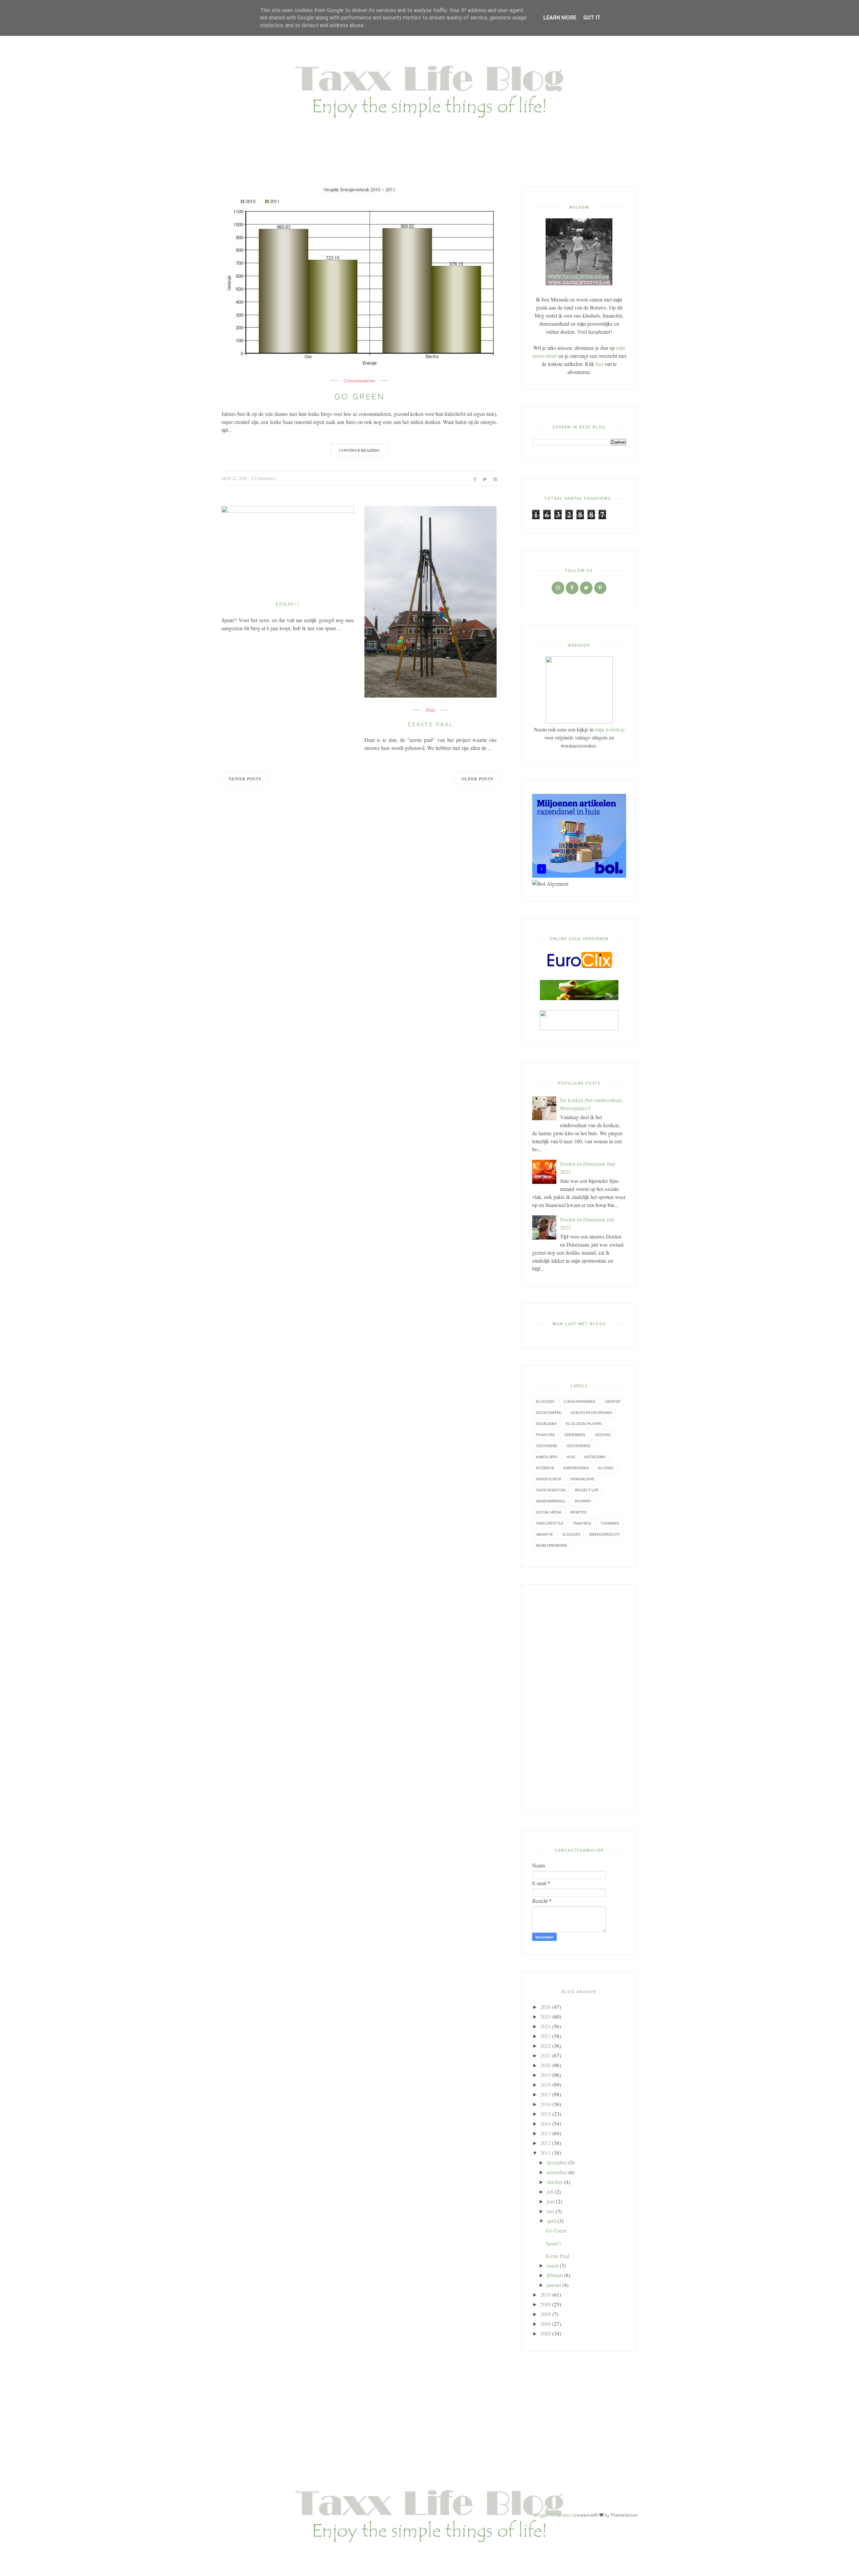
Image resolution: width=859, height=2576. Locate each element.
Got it (592, 18)
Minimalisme (582, 1479)
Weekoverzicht (605, 1534)
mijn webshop (610, 729)
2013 (546, 2133)
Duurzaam (546, 1423)
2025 (546, 2016)
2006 (546, 2324)
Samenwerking (551, 1501)
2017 (546, 2094)
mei (550, 2211)
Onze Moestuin (551, 1490)
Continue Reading (359, 450)
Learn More (560, 18)
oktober (555, 2182)
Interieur (545, 1468)
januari (554, 2285)
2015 (546, 2114)
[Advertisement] (579, 1699)
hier (600, 364)
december (557, 2162)
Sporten (578, 1512)
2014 (546, 2123)
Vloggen (571, 1534)
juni (551, 2201)
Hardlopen (547, 1457)
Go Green (359, 396)
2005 (546, 2333)
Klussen (606, 1468)
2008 (546, 2314)
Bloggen (545, 1401)
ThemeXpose (624, 2515)
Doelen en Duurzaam (591, 1412)
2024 (546, 2026)
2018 (546, 2085)
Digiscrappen (549, 1412)
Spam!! (288, 604)
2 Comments (264, 478)
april (551, 2221)
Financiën (545, 1435)
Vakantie (544, 1534)
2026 (546, 2007)
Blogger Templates (552, 2515)
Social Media (548, 1512)
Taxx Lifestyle (550, 1523)
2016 (546, 2104)
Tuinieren (610, 1523)
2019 (546, 2075)
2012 (546, 2143)
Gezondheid (578, 1446)
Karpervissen (576, 1468)
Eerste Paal (431, 724)
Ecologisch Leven (584, 1423)
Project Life (587, 1490)
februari (555, 2275)
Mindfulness (548, 1479)
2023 (546, 2036)
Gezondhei (547, 1446)
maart (552, 2265)
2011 (546, 2153)
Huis (431, 710)
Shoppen (583, 1501)
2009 (546, 2304)
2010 (546, 2294)
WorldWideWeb (552, 1545)
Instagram (595, 1457)
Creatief (613, 1401)
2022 (546, 2046)
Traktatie (582, 1523)
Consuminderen (359, 381)
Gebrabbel (575, 1435)
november (557, 2172)
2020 (546, 2065)
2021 (546, 2055)
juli (550, 2191)
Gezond (603, 1435)
